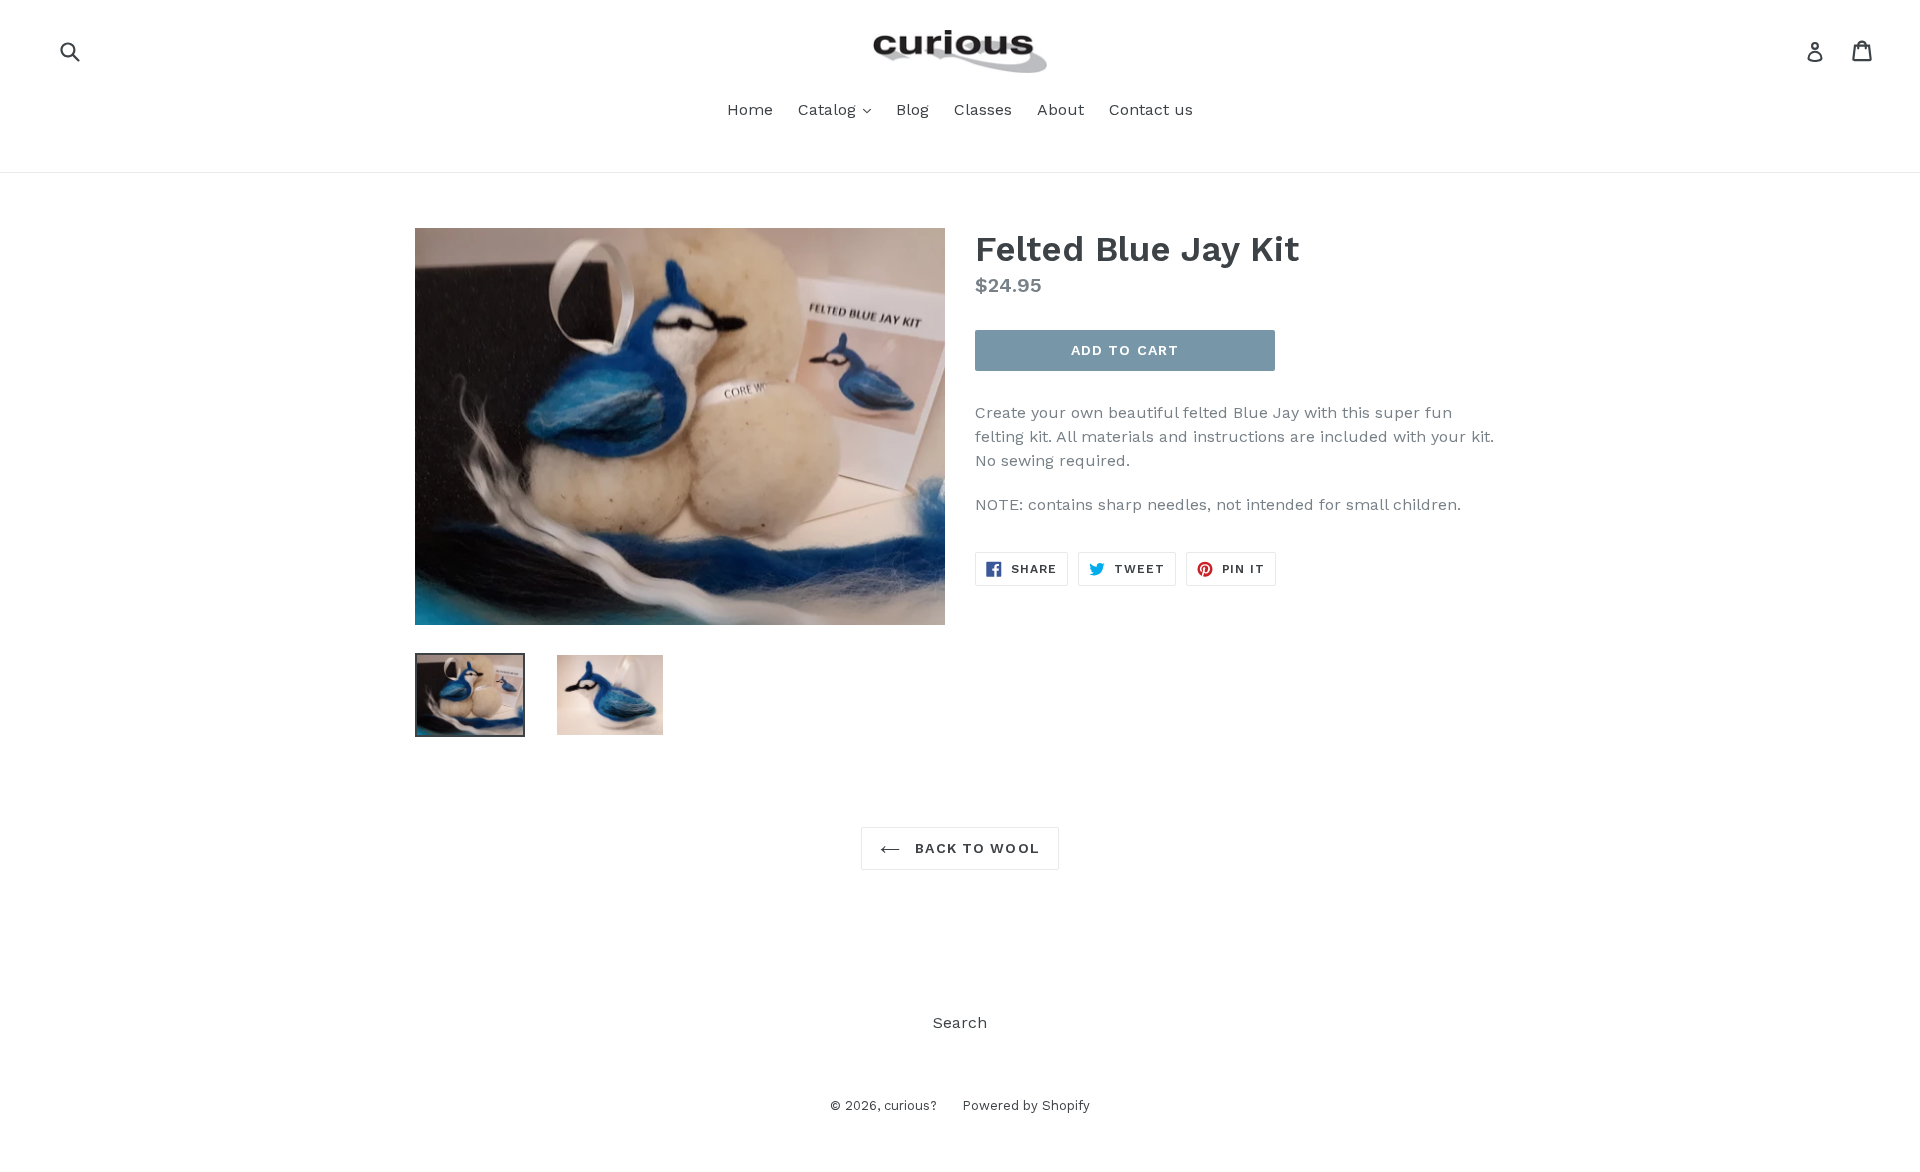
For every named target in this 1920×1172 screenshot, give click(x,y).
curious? (910, 1105)
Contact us (1151, 109)
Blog (912, 109)
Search (960, 1022)
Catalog (839, 109)
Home (750, 109)
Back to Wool (975, 848)
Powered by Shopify (1026, 1105)
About (1060, 109)
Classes (983, 109)
